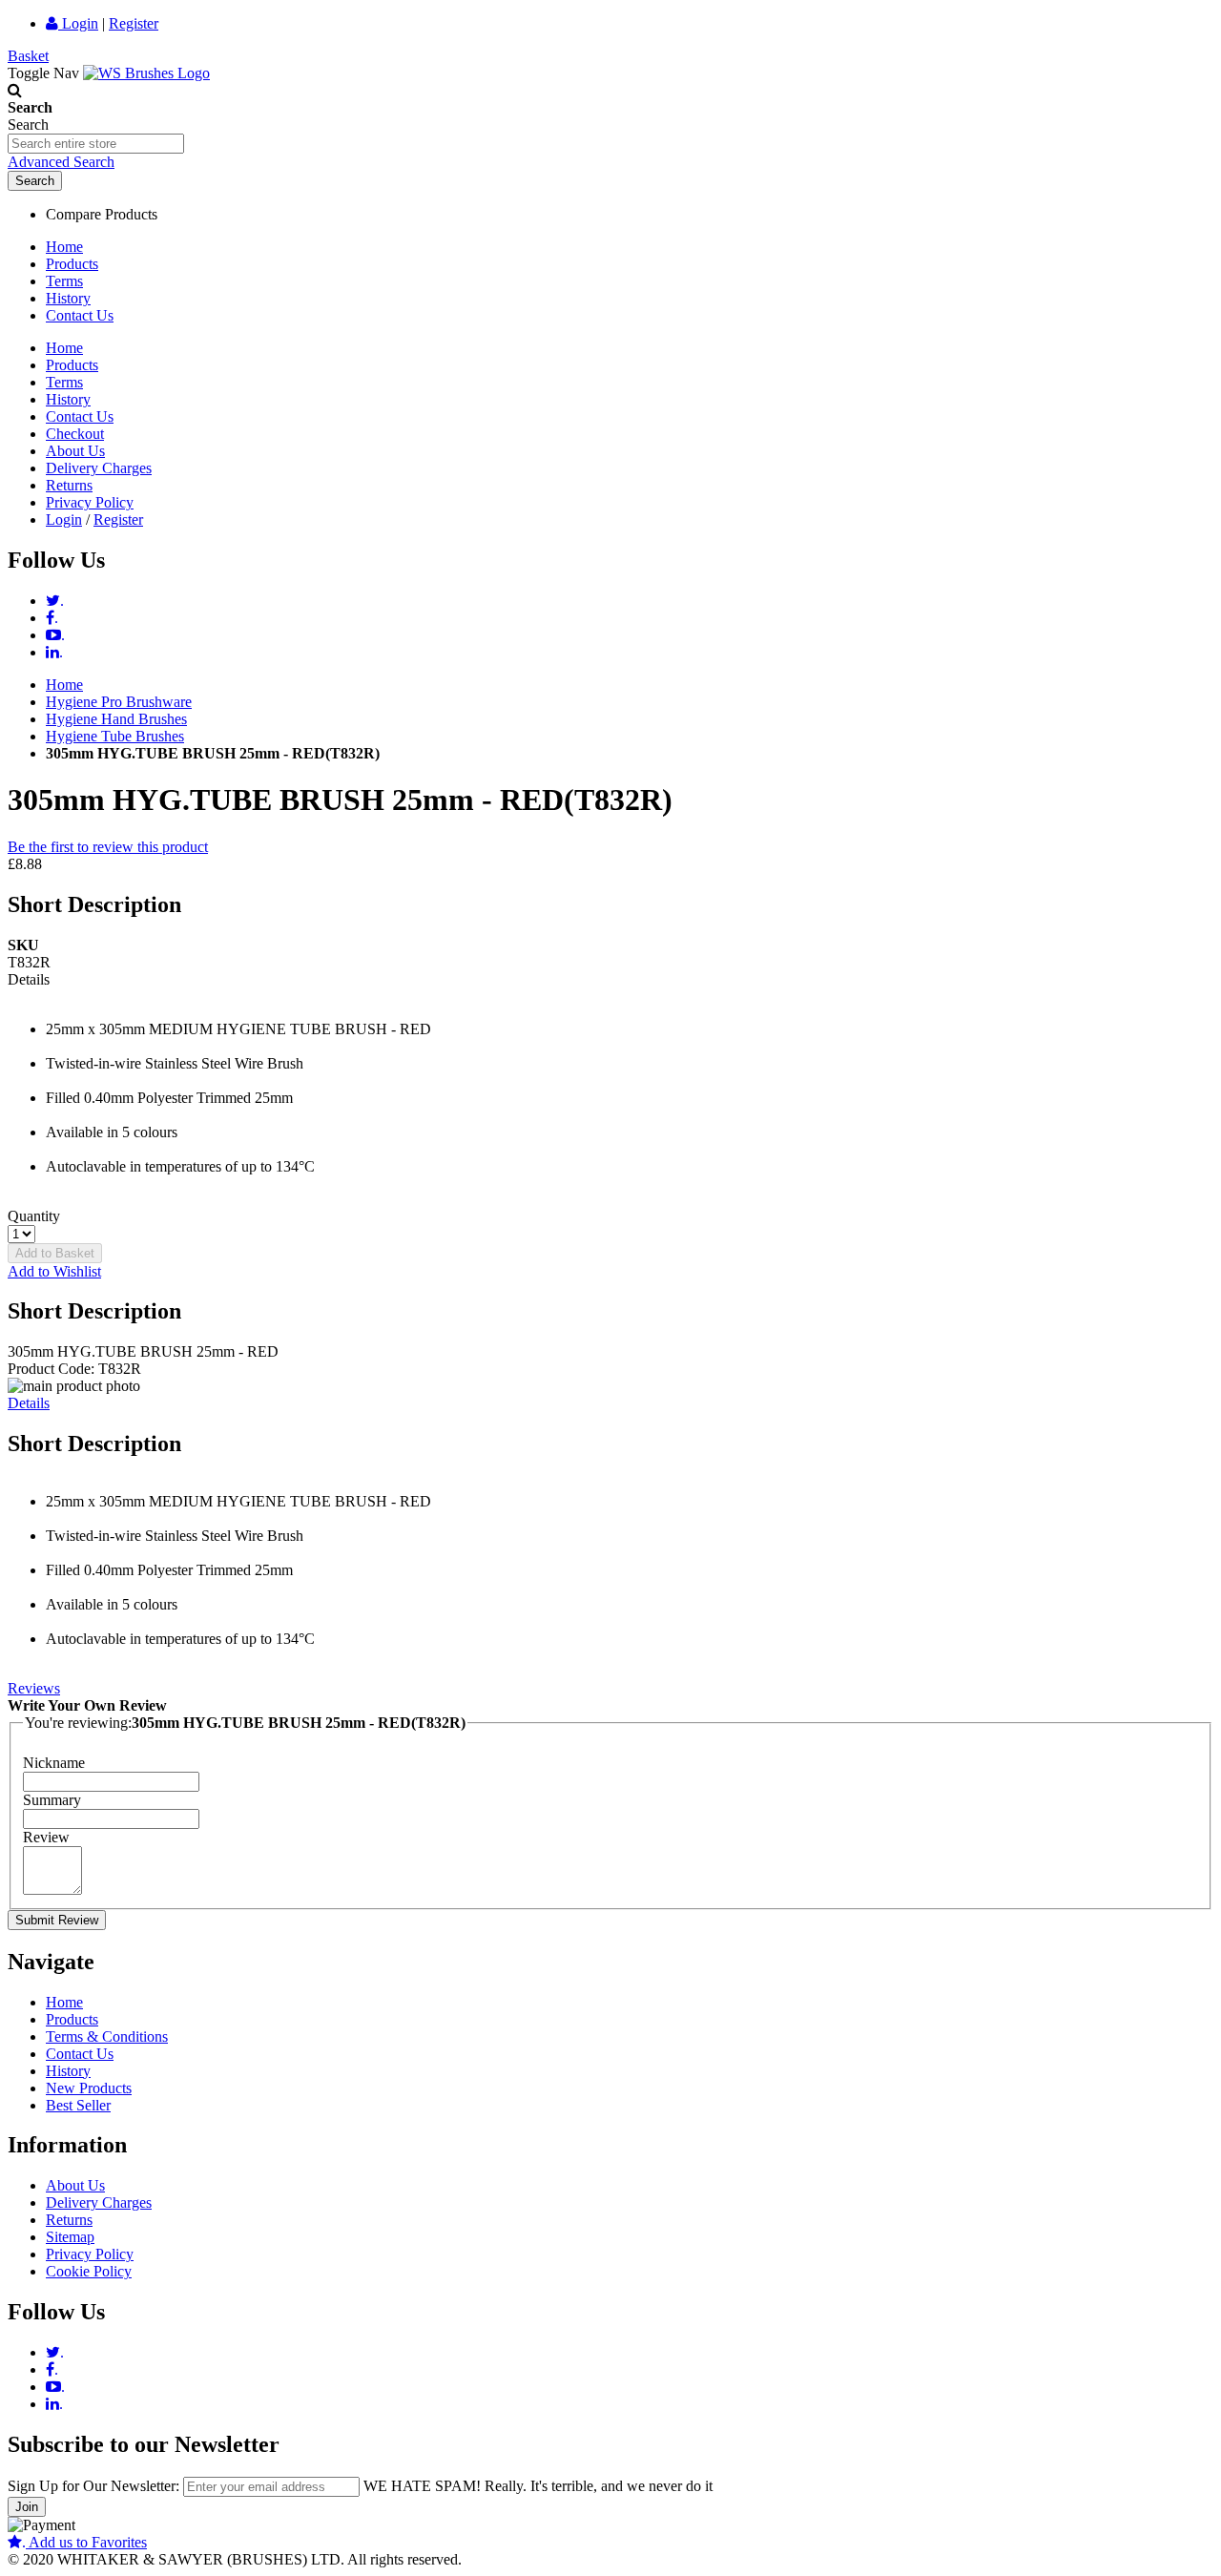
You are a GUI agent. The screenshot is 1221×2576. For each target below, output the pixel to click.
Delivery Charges (99, 468)
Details (29, 1403)
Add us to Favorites (84, 2542)
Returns (69, 485)
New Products (89, 2088)
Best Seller (78, 2105)
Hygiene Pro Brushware (119, 702)
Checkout (75, 434)
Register (134, 23)
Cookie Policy (89, 2271)
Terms (64, 281)
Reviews (34, 1688)
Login (78, 23)
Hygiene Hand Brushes (116, 719)
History (68, 298)
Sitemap (70, 2237)
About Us (75, 451)
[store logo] (146, 73)
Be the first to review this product (108, 847)
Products (72, 264)
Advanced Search (61, 162)
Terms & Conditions (107, 2036)
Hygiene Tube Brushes (115, 736)
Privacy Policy (90, 502)
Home (64, 247)
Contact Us (80, 315)
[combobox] (96, 144)
